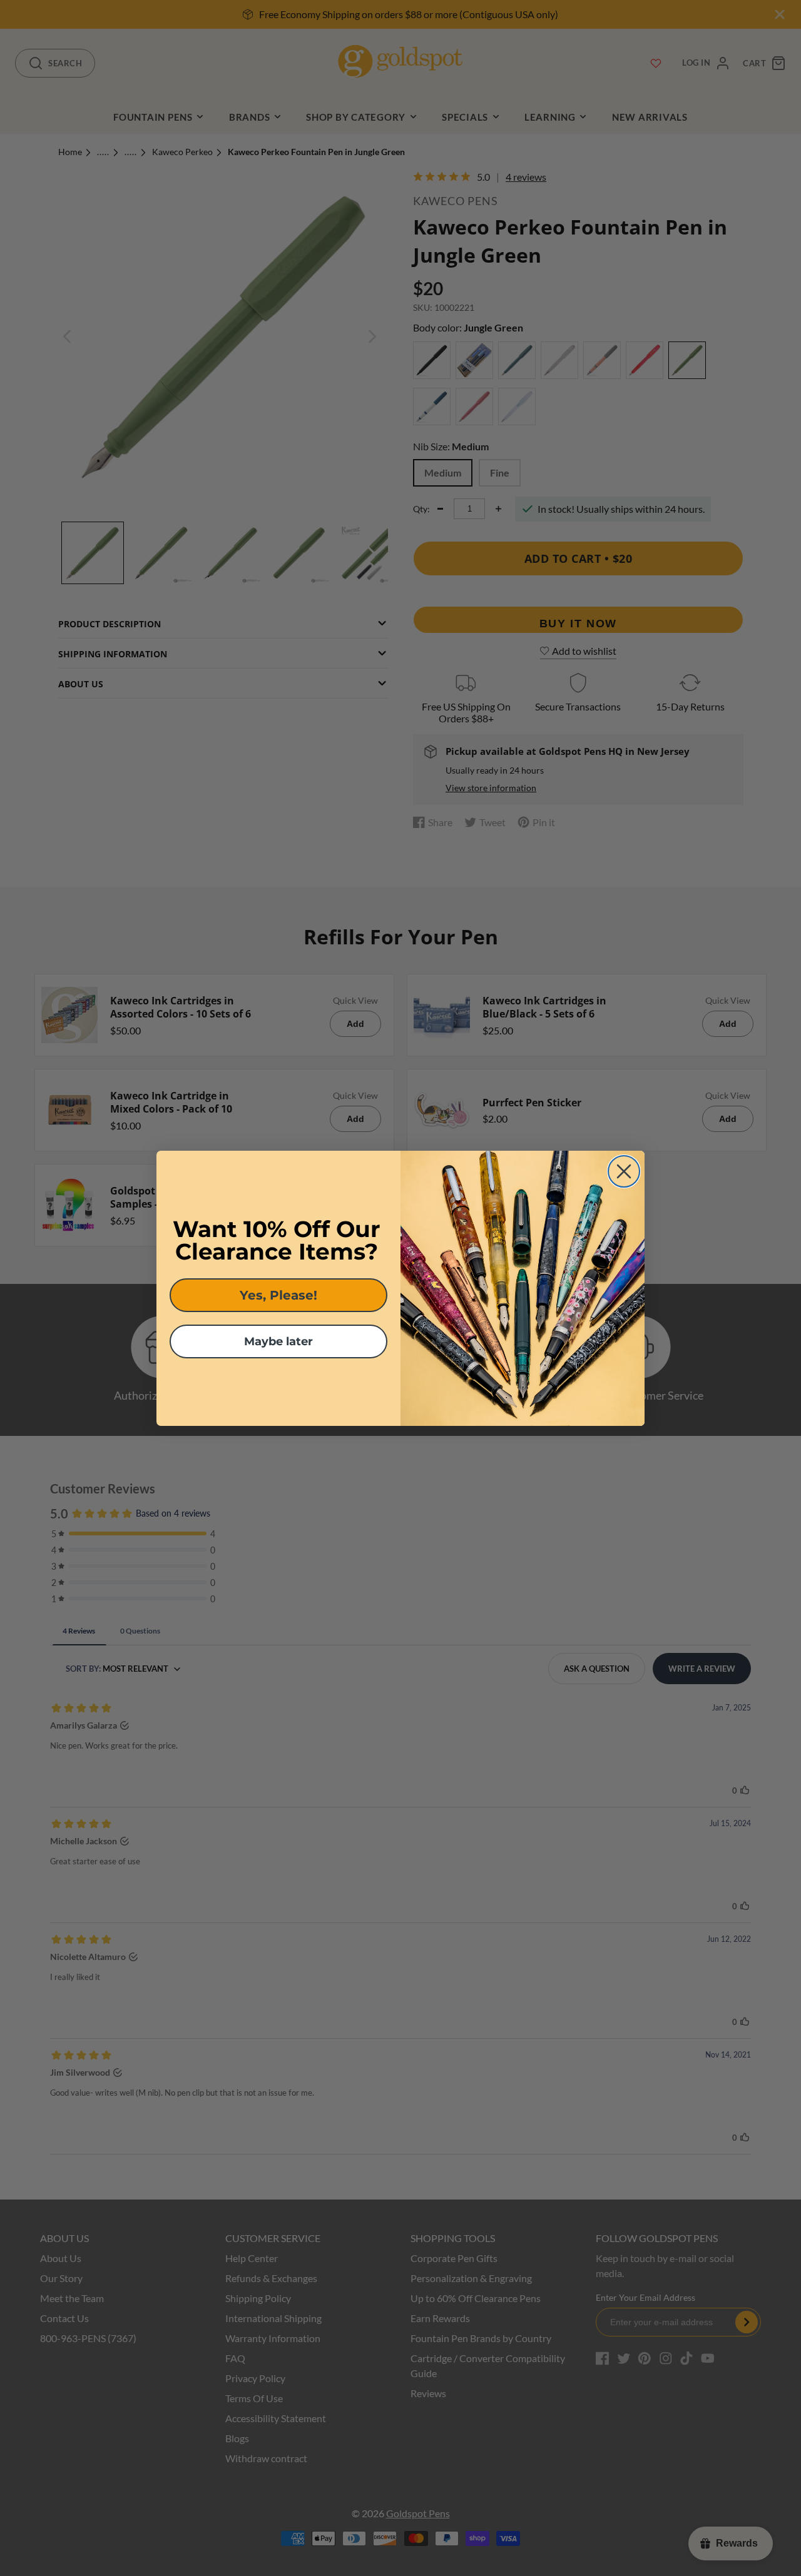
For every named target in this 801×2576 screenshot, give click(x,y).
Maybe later (278, 1341)
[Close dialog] (624, 1171)
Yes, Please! (278, 1295)
